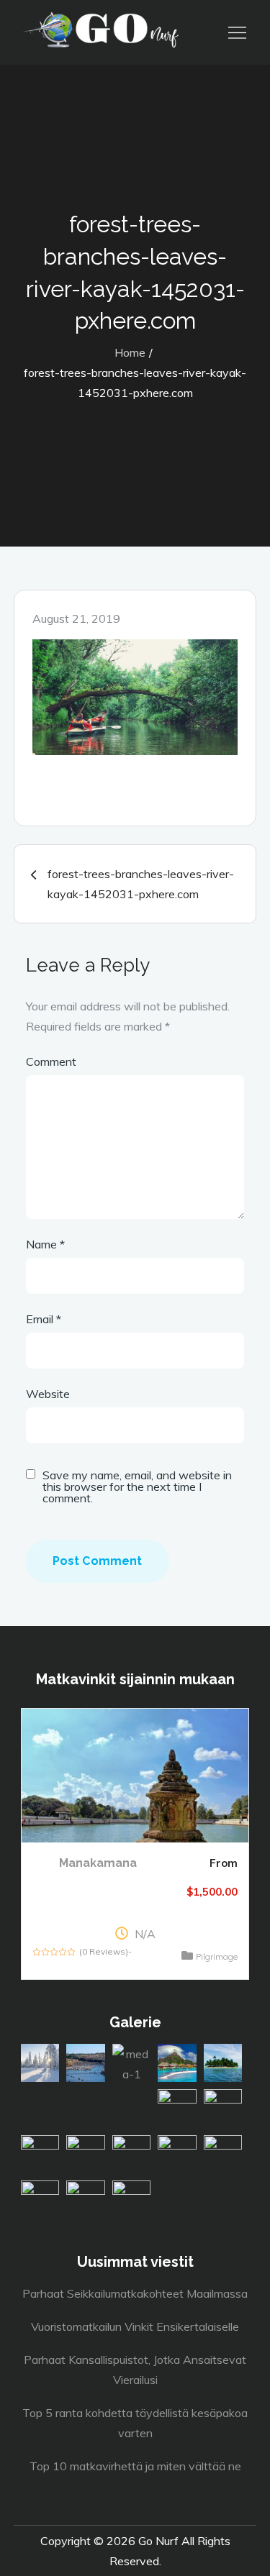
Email (44, 1319)
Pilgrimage (217, 1956)
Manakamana (98, 1863)
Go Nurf (158, 2541)
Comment (51, 1061)
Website (48, 1394)
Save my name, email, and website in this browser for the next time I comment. (137, 1486)
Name (45, 1244)
